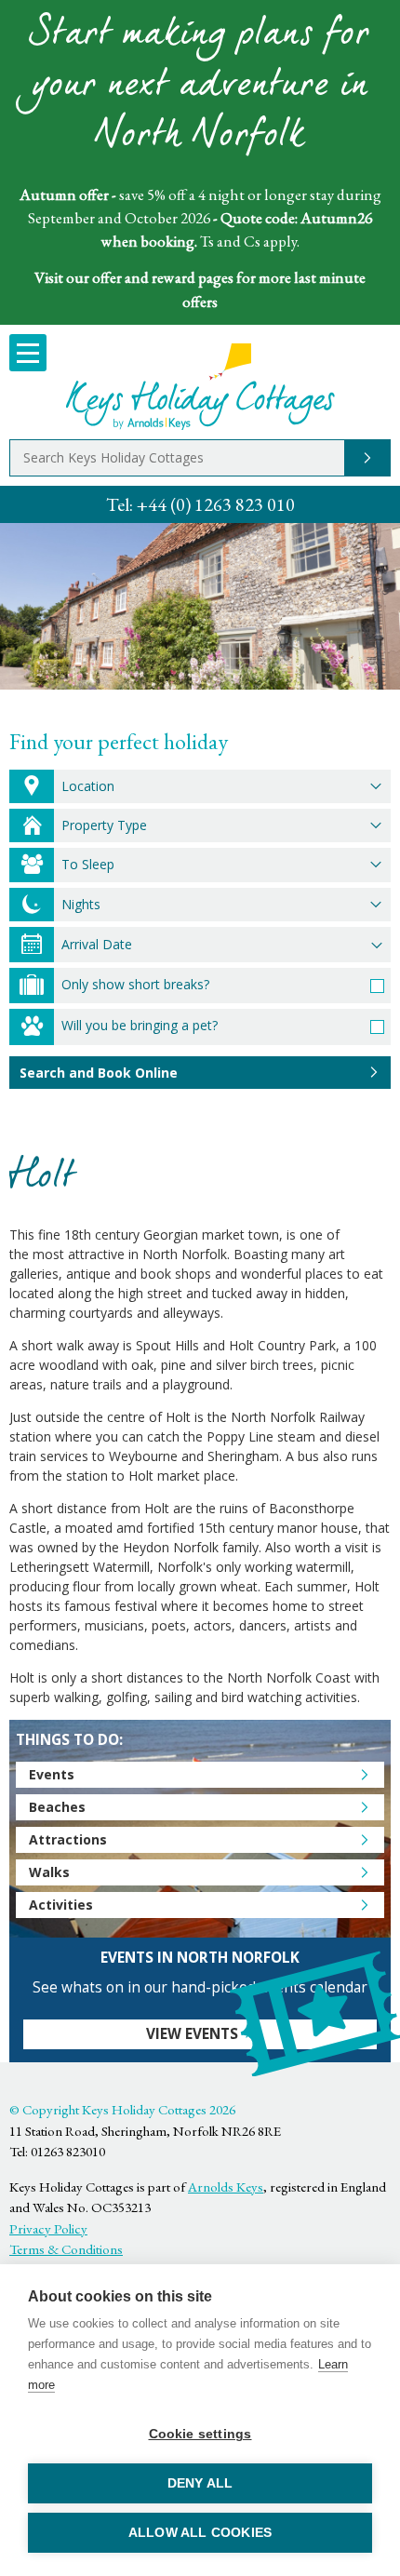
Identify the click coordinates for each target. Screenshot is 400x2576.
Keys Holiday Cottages (200, 387)
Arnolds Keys (226, 2187)
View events (192, 2034)
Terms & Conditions (66, 2249)
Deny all (200, 2483)
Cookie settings (200, 2434)
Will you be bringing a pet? (140, 1025)
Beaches (57, 1807)
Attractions (68, 1839)
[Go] (367, 458)
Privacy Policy (48, 2228)
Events (52, 1774)
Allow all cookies (200, 2533)
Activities (61, 1905)
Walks (49, 1872)
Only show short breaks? (135, 984)
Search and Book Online (99, 1073)
